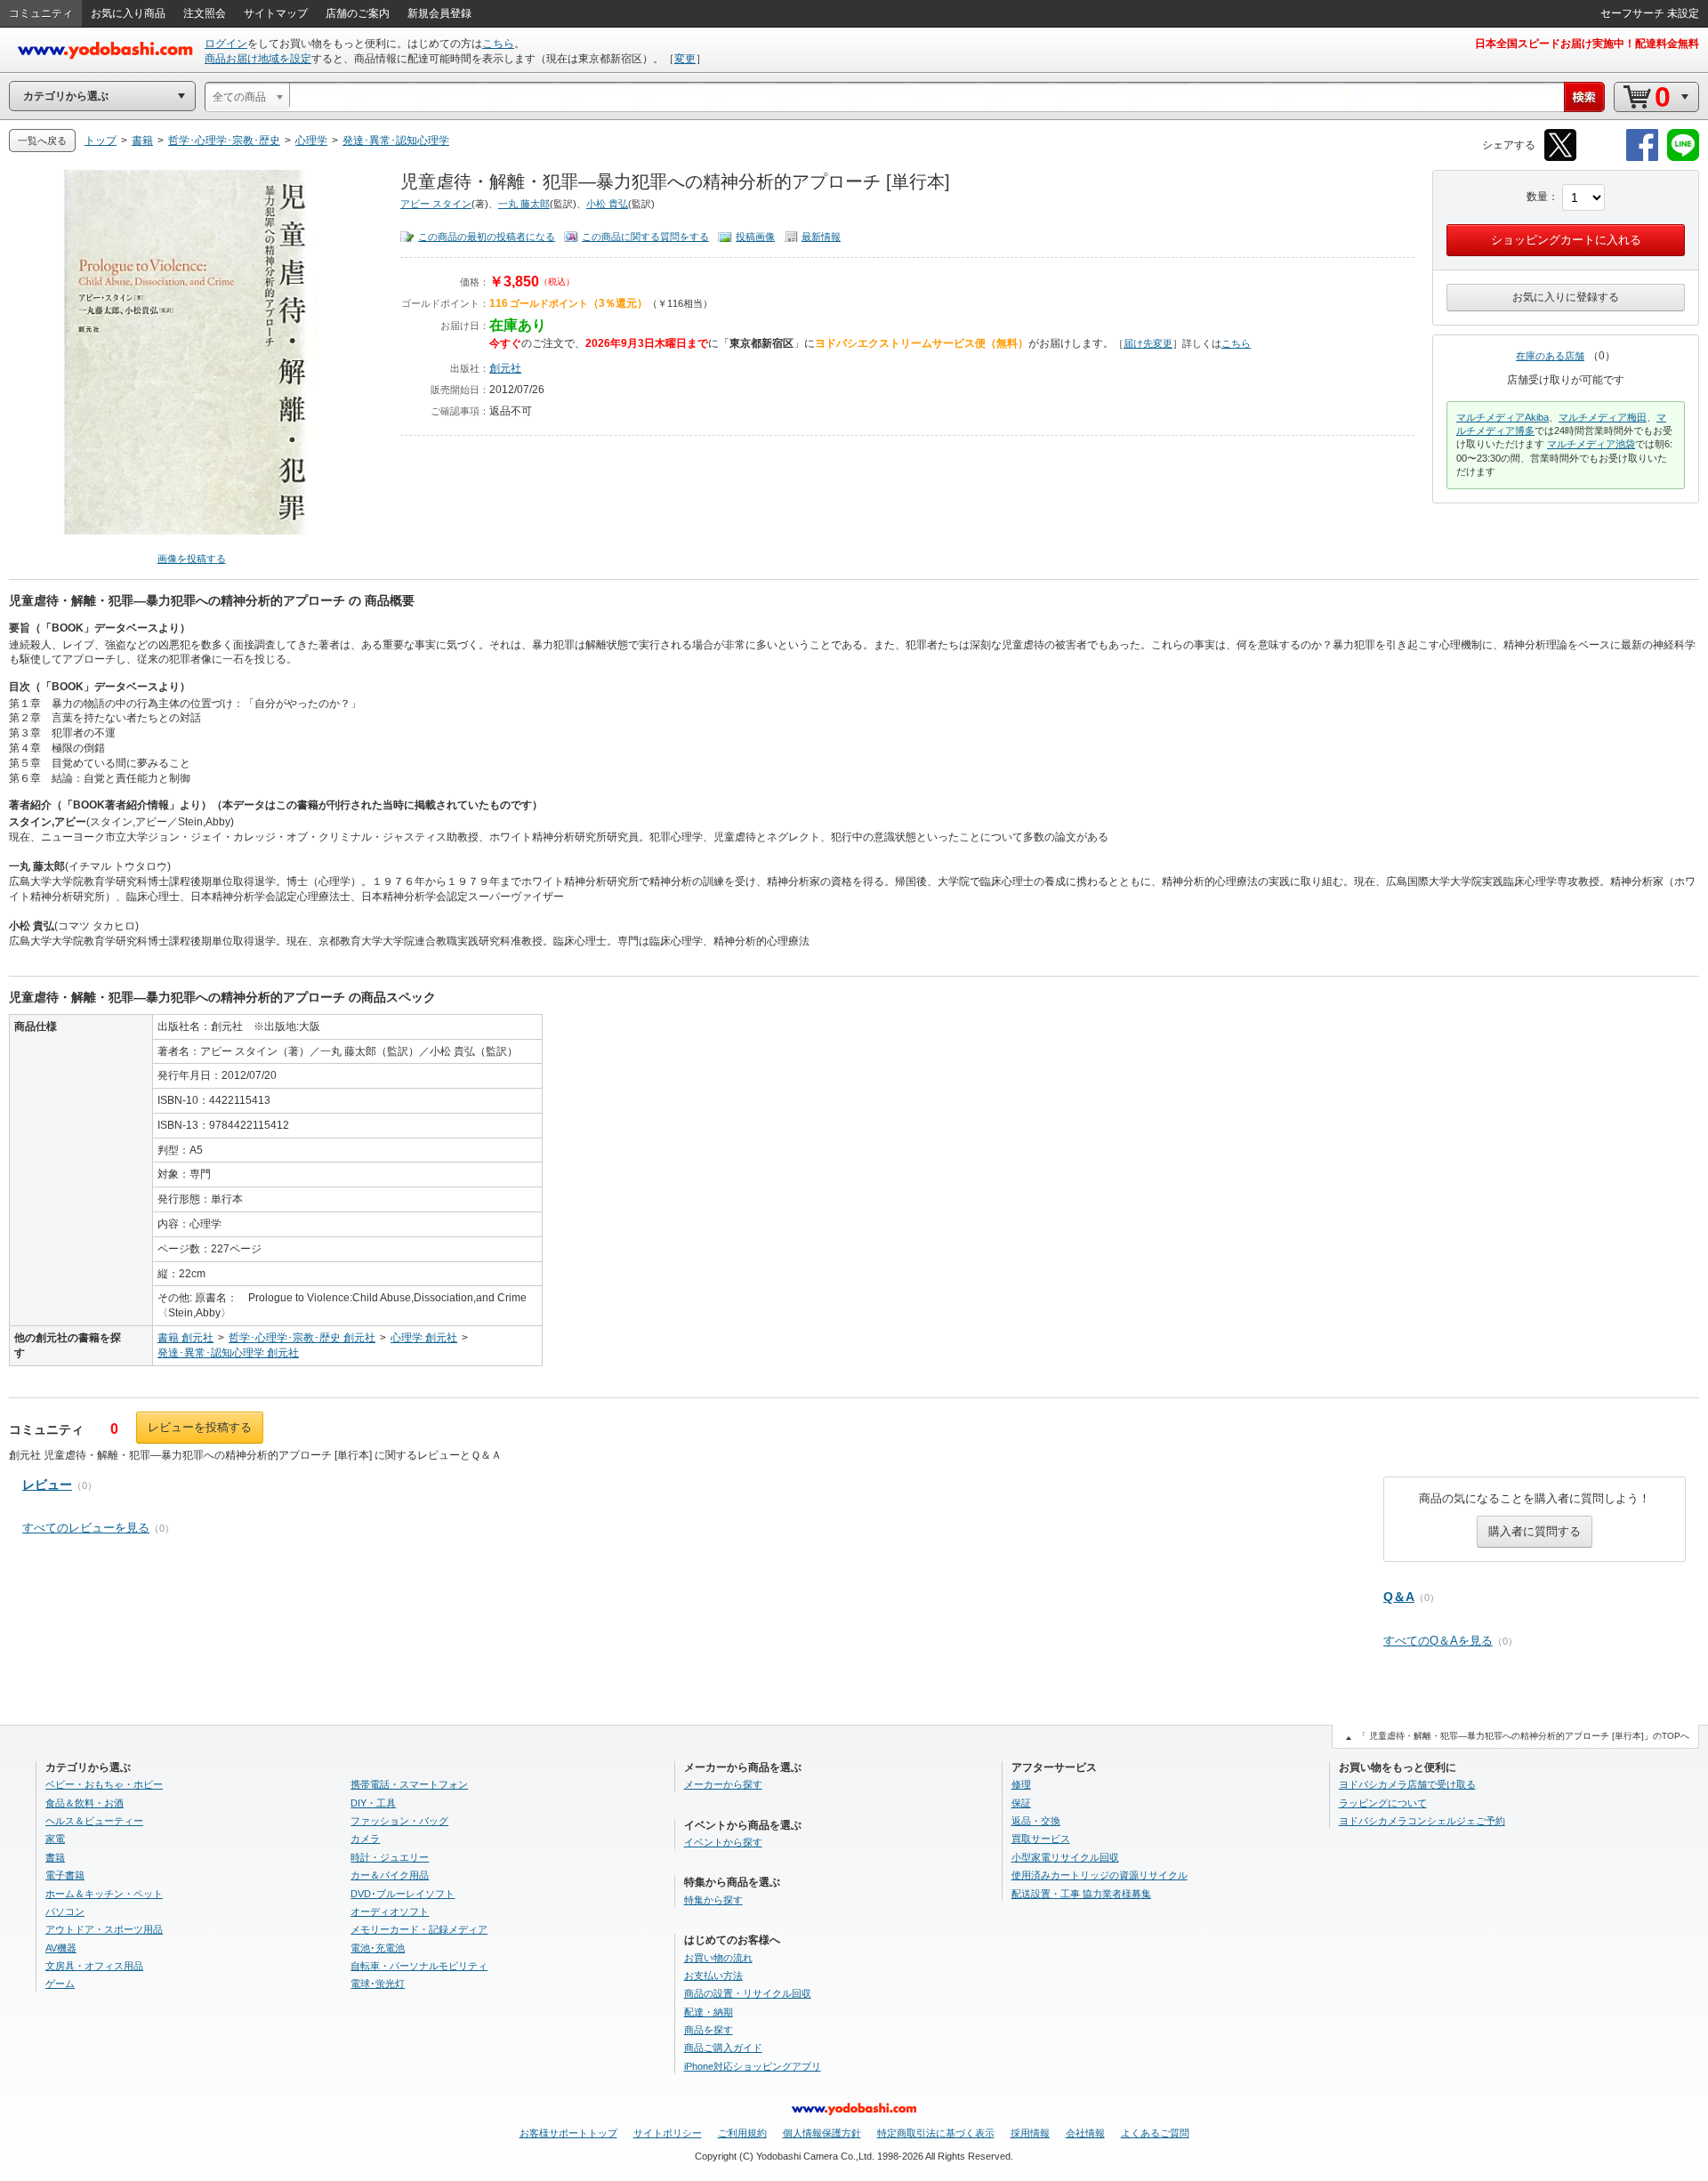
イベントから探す (723, 1842)
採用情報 (1030, 2133)
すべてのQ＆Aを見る (1438, 1641)
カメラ (365, 1839)
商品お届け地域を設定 (258, 59)
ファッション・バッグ (399, 1821)
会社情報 (1085, 2133)
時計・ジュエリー (390, 1857)
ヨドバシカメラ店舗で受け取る (1407, 1784)
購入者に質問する (1535, 1531)
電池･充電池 (378, 1948)
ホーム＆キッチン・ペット (104, 1894)
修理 (1021, 1784)
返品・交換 (1036, 1821)
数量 (1537, 197)
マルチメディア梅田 (1603, 417)
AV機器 (61, 1948)
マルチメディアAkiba (1503, 417)
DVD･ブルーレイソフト (403, 1894)
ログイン (226, 44)
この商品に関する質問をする (645, 237)
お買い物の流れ (718, 1958)
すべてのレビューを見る (86, 1528)
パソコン (65, 1911)
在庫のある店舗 (1550, 356)
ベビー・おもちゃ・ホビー (104, 1784)
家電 (55, 1839)
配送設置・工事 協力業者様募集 (1081, 1894)
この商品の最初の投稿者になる (487, 237)
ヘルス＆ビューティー (94, 1821)
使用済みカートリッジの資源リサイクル (1100, 1875)
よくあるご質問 (1155, 2133)
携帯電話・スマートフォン (409, 1784)
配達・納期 (709, 2012)
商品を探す (709, 2030)
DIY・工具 (373, 1803)
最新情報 (821, 237)
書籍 (55, 1857)
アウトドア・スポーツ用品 (104, 1929)
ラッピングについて (1383, 1803)
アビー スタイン (436, 204)
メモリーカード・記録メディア (419, 1929)
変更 (685, 59)
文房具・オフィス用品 (94, 1966)
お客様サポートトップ (568, 2133)
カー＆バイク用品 (390, 1875)
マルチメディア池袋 (1591, 444)
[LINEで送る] (1683, 158)
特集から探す (713, 1900)
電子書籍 (65, 1875)
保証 (1021, 1803)
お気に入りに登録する (1566, 297)
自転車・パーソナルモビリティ (419, 1966)
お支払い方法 (713, 1976)
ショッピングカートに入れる (1566, 240)
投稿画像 (755, 237)
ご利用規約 (742, 2133)
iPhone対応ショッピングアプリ (753, 2066)
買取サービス (1041, 1839)
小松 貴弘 (607, 204)
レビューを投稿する (200, 1427)
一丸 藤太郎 (524, 204)
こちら (498, 44)
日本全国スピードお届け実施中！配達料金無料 (1587, 44)
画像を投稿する (192, 559)
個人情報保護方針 (822, 2133)
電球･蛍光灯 (378, 1984)
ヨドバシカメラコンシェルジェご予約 (1422, 1821)
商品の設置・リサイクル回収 (748, 1993)
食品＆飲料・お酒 (85, 1803)
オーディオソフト (390, 1911)
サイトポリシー (668, 2133)
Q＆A (1399, 1597)
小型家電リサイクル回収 (1065, 1857)
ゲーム (60, 1984)
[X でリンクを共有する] (1560, 158)
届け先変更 (1148, 343)
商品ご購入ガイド (723, 2048)
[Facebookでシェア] (1642, 158)
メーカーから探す (723, 1784)
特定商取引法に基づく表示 (936, 2133)
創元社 (505, 368)
